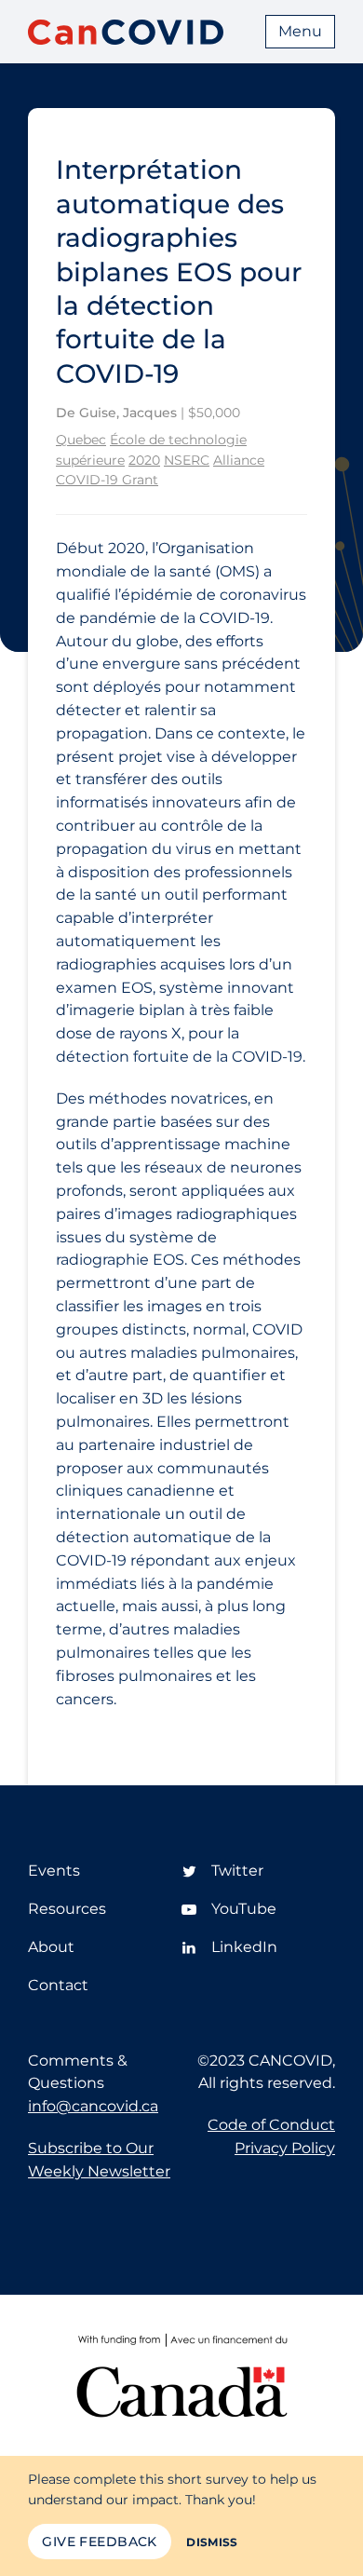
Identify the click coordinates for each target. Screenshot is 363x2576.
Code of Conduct (271, 2125)
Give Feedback (99, 2542)
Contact (58, 1985)
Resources (67, 1909)
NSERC (187, 460)
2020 (144, 460)
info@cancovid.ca (93, 2106)
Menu (300, 31)
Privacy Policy (285, 2148)
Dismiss (212, 2542)
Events (54, 1871)
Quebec (81, 440)
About (51, 1947)
